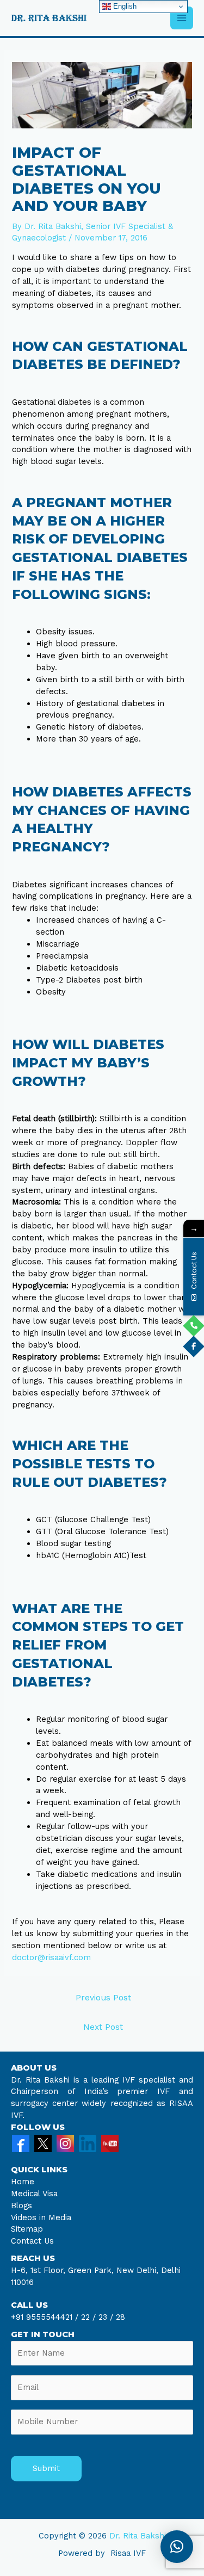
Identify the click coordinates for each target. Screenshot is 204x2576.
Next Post (103, 2027)
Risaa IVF (128, 2553)
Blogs (21, 2206)
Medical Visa (34, 2194)
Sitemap (27, 2229)
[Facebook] (21, 2143)
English (124, 6)
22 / (88, 2317)
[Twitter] (43, 2143)
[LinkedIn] (88, 2143)
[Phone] (194, 1326)
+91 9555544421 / (46, 2317)
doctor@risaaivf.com (51, 1957)
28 (119, 2317)
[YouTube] (110, 2143)
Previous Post (103, 1998)
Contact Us (32, 2241)
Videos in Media (41, 2217)
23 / (106, 2317)
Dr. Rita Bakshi (138, 2536)
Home (23, 2182)
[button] (177, 2547)
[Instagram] (65, 2143)
